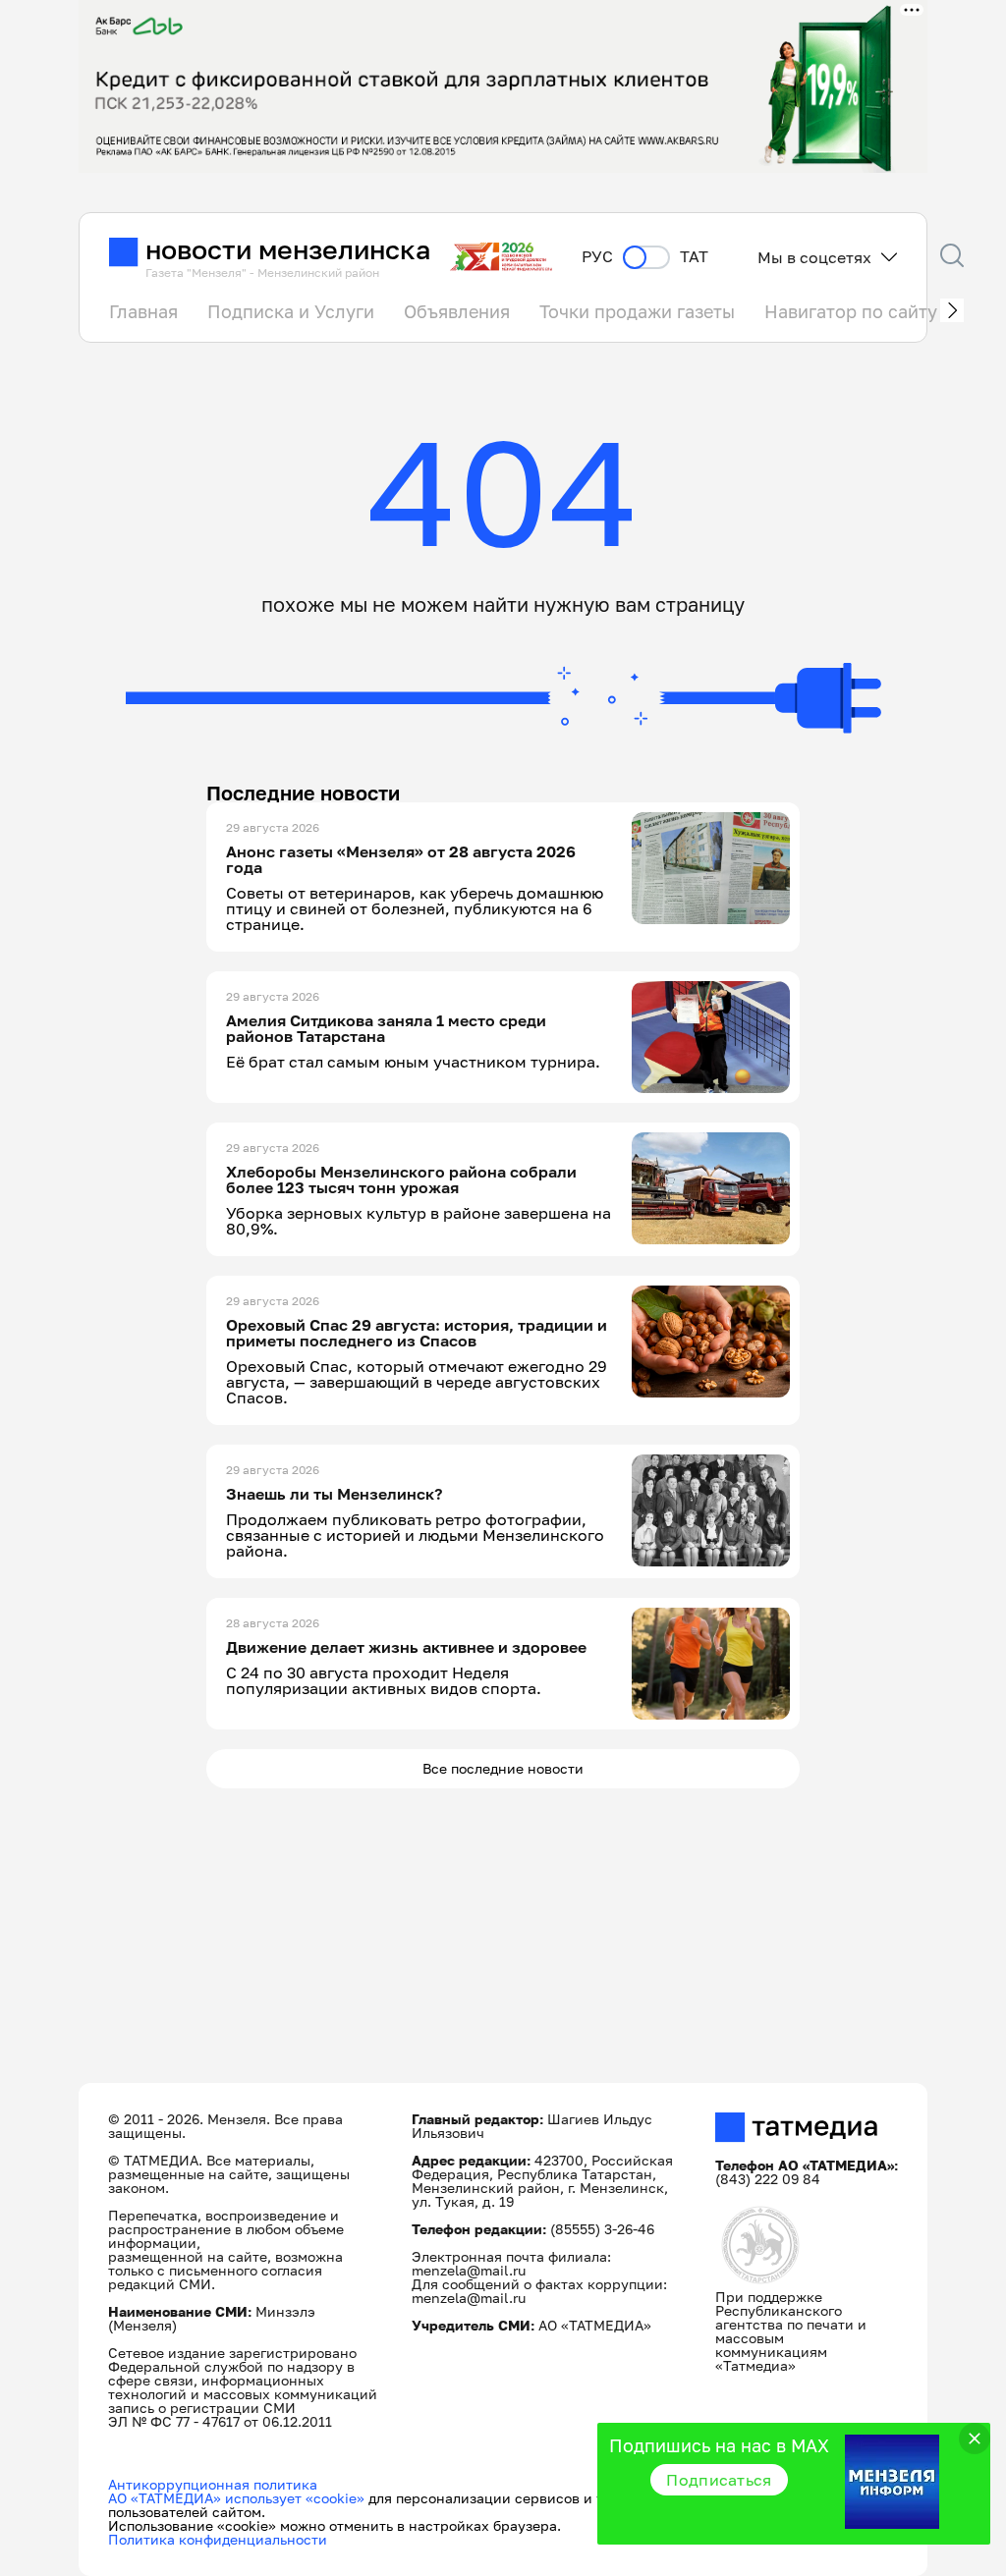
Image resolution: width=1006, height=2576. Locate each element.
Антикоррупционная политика (213, 2484)
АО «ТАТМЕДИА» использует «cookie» (236, 2498)
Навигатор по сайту (851, 311)
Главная (143, 311)
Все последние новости (503, 1768)
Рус (597, 257)
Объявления (457, 311)
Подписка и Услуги (291, 311)
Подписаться (719, 2480)
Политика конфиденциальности (218, 2539)
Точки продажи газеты (637, 311)
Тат (694, 257)
